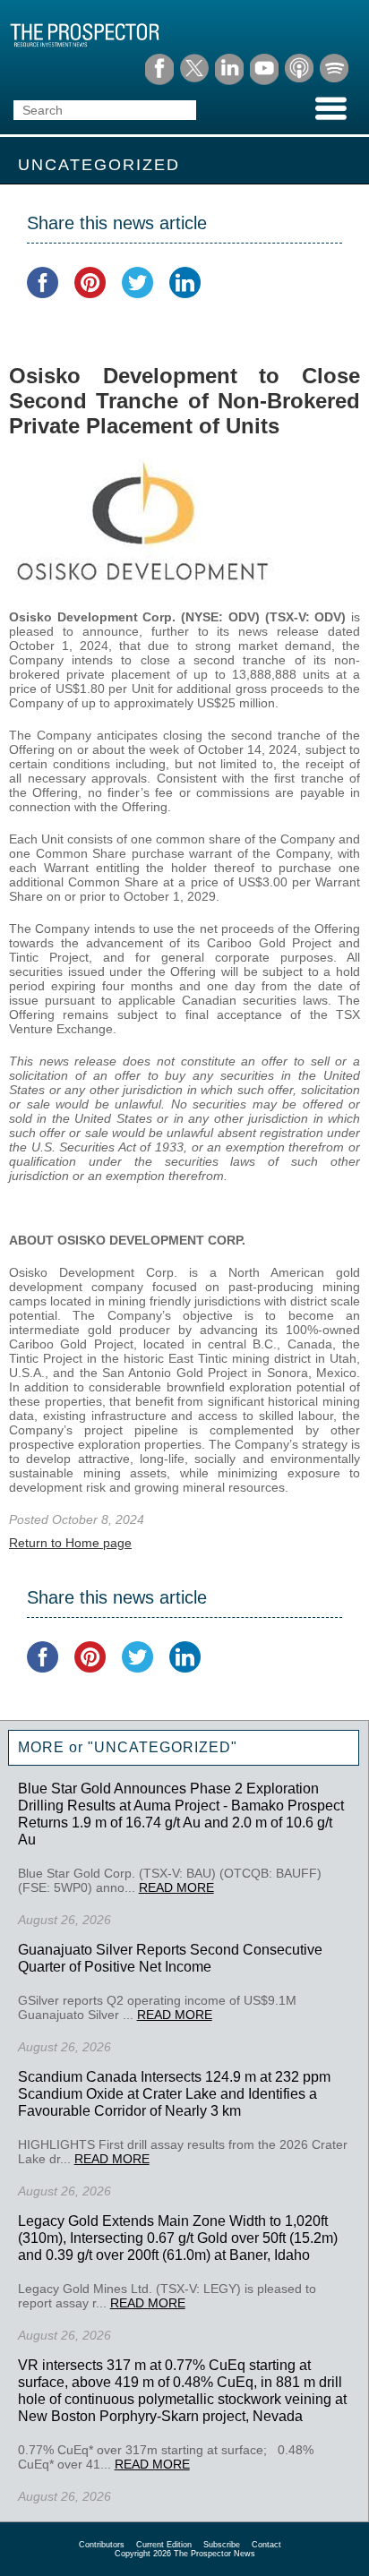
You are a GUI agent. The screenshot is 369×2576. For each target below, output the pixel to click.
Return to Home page (70, 1543)
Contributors (102, 2545)
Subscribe (222, 2545)
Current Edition (164, 2545)
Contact (266, 2545)
